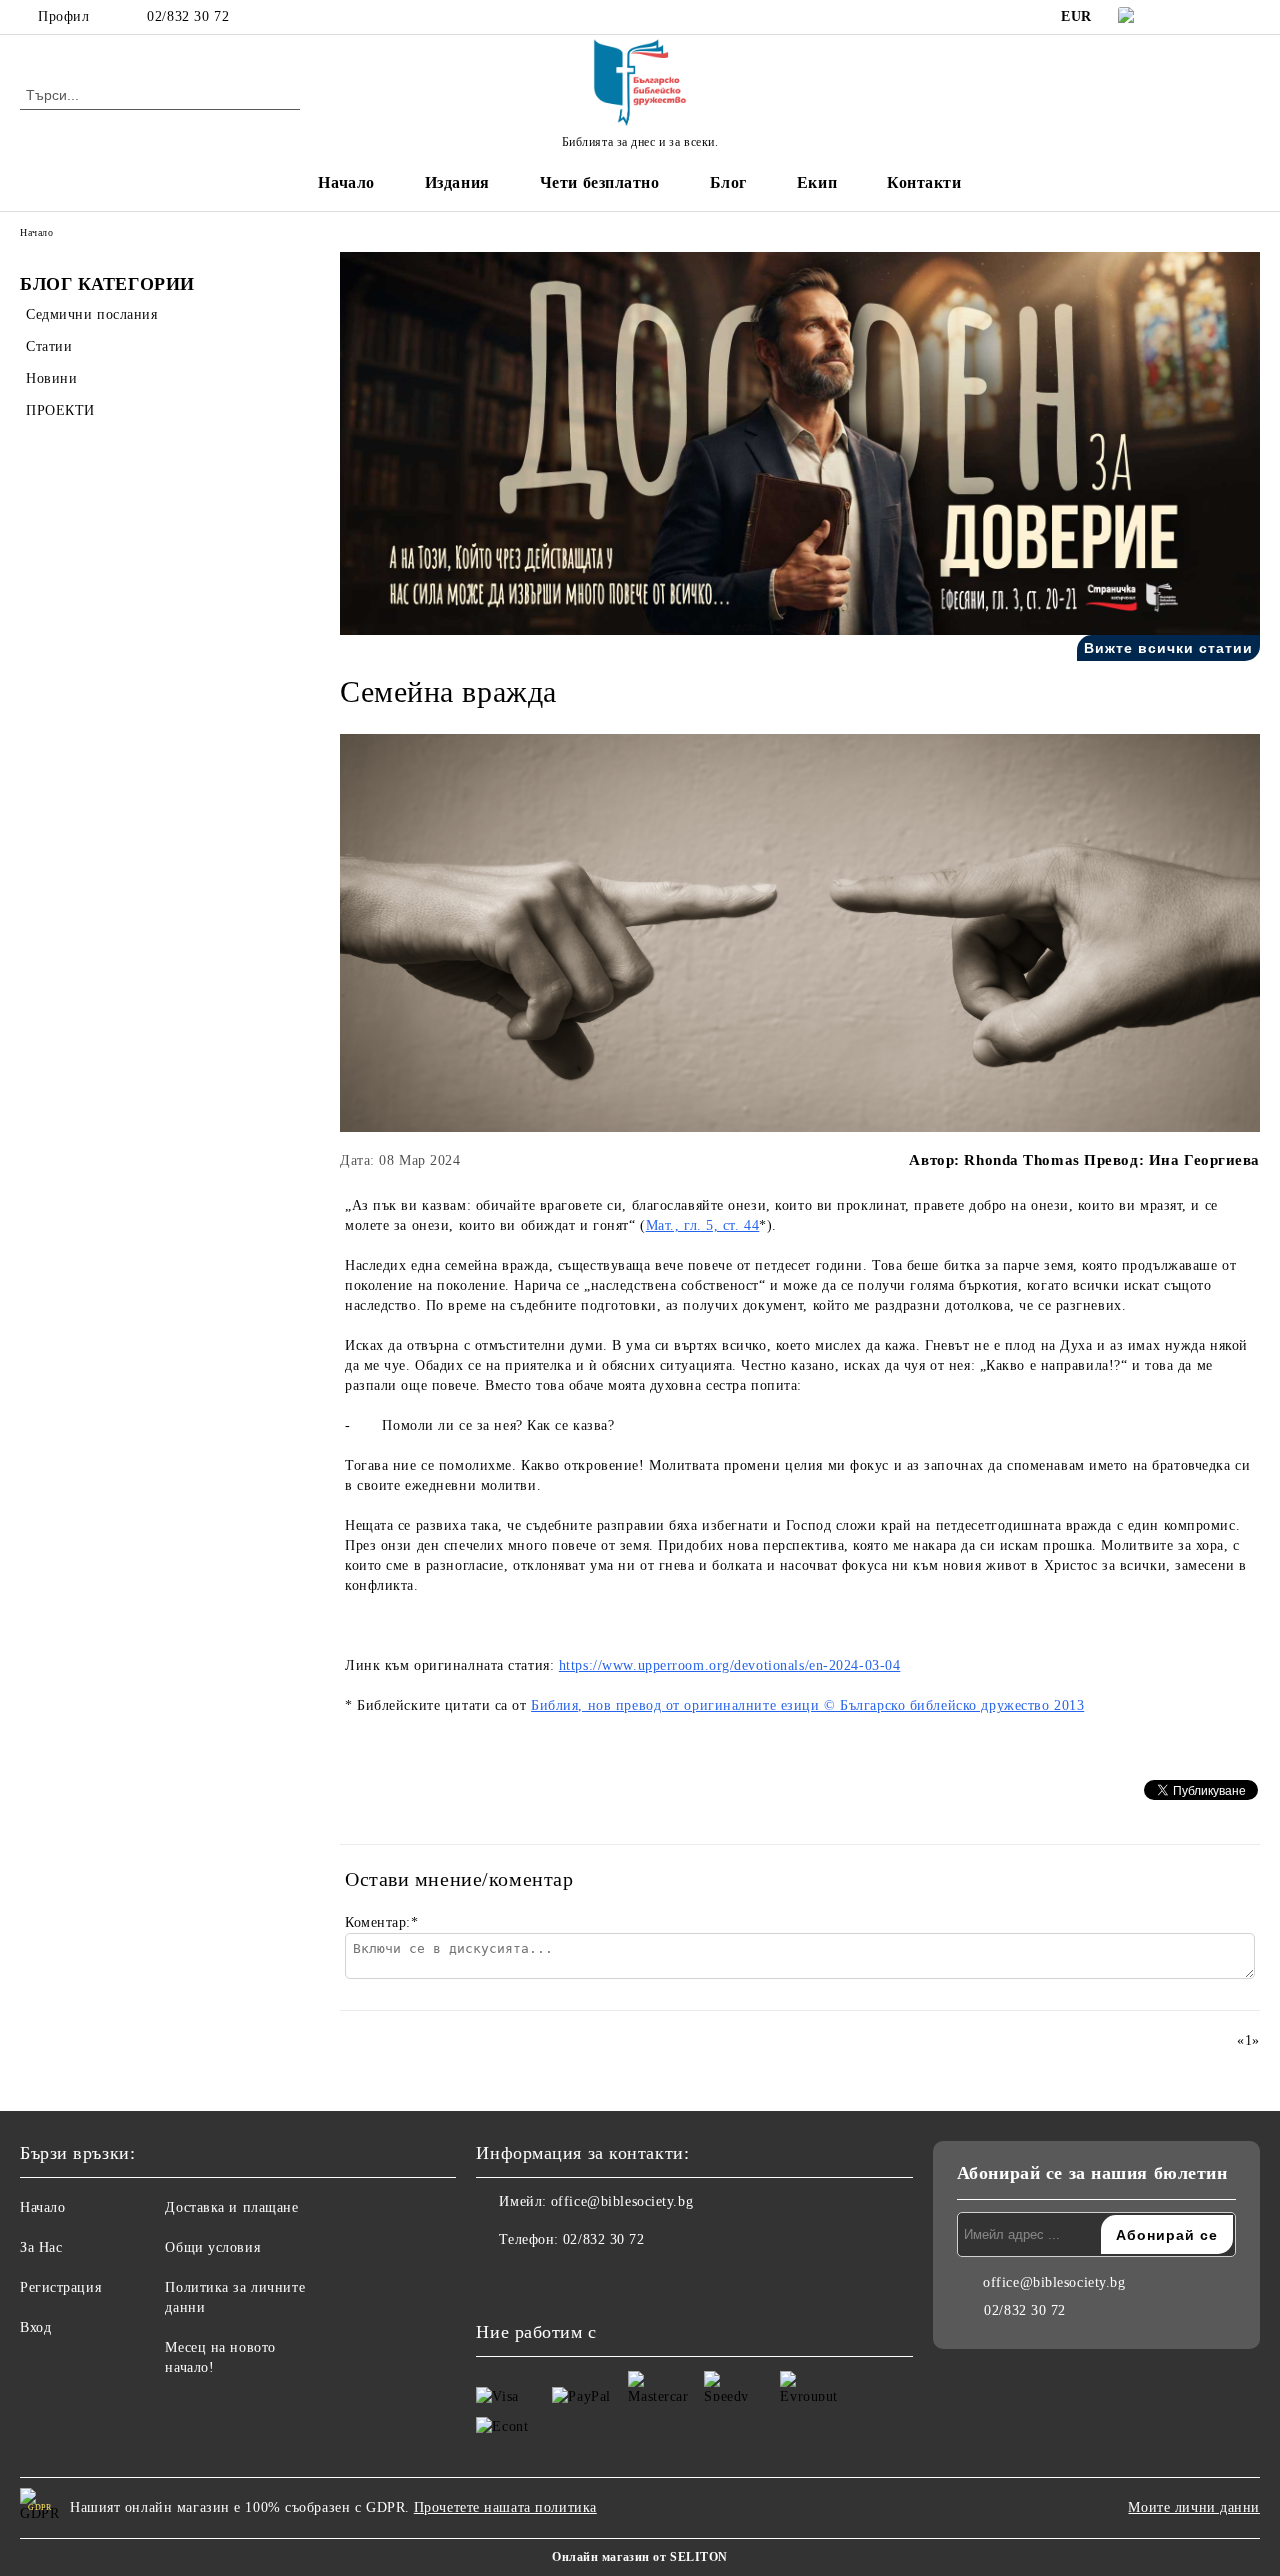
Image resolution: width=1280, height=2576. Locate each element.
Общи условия (212, 2247)
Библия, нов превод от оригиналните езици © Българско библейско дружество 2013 (807, 1705)
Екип (817, 182)
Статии (49, 346)
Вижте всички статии (1168, 648)
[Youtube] (580, 2280)
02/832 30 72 (188, 16)
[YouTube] (1249, 17)
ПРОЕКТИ (60, 410)
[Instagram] (1219, 17)
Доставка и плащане (231, 2207)
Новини (51, 378)
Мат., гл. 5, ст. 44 (703, 1225)
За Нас (41, 2247)
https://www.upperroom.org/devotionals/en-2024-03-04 (730, 1665)
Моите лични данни (1194, 2507)
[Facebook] (1189, 17)
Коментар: (382, 1922)
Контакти (924, 182)
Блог (728, 182)
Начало (346, 182)
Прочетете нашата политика (505, 2507)
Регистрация (60, 2287)
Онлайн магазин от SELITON (640, 2557)
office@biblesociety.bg (622, 2201)
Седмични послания (92, 314)
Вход (35, 2327)
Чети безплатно (600, 182)
